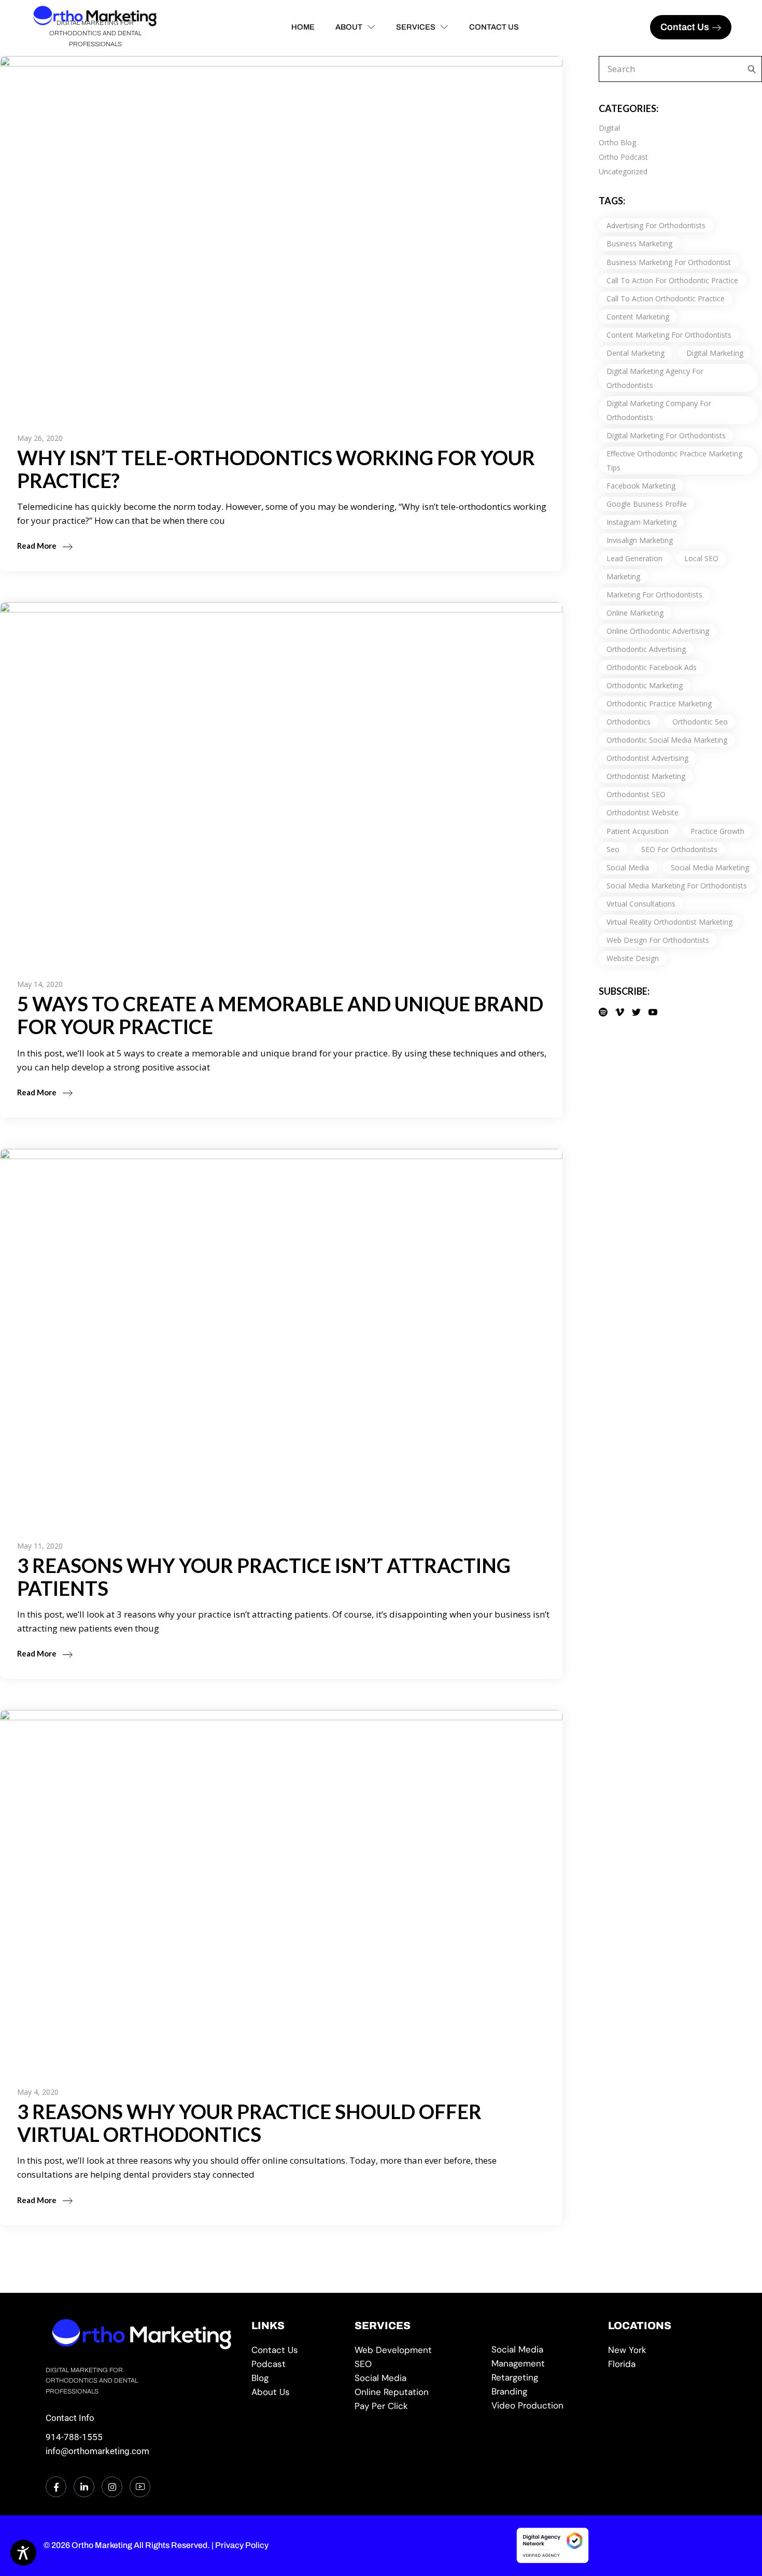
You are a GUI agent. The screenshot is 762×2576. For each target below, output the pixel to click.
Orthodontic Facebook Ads (652, 667)
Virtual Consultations (641, 904)
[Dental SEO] (415, 2364)
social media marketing (710, 867)
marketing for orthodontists (654, 595)
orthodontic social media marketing (667, 740)
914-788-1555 (74, 2437)
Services (416, 27)
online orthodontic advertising (658, 631)
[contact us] (295, 2350)
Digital (609, 128)
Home (303, 27)
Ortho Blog (617, 142)
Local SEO (701, 558)
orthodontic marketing (645, 685)
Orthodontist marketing (646, 776)
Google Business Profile (647, 504)
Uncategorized (623, 171)
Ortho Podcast (623, 157)
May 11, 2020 (40, 1546)
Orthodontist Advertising (647, 758)
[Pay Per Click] (415, 2406)
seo (613, 849)
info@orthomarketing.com (97, 2451)
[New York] (662, 2350)
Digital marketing (715, 353)
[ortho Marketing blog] (295, 2378)
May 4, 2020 (38, 2092)
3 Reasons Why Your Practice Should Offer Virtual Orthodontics (249, 2123)
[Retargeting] (542, 2378)
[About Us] (295, 2392)
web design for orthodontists (658, 940)
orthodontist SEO (636, 794)
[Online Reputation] (415, 2392)
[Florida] (662, 2364)
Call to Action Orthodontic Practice (666, 298)
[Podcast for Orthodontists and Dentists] (295, 2364)
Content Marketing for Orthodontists (669, 335)
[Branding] (542, 2392)
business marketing (639, 243)
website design (633, 958)
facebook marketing (641, 486)
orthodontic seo (700, 722)
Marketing (623, 576)
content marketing (638, 317)
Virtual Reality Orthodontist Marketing (669, 922)
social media (628, 867)
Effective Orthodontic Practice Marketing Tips (674, 461)
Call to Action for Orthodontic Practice (672, 280)
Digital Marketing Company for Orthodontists (659, 410)
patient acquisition (638, 831)
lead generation (634, 558)
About (349, 27)
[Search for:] (749, 69)
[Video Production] (542, 2406)
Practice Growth (717, 831)
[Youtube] (140, 2487)
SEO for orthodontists (679, 849)
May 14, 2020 (40, 984)
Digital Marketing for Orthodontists (666, 435)
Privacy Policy (242, 2545)
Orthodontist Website (643, 812)
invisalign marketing (640, 540)
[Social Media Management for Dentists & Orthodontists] (415, 2378)
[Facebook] (56, 2487)
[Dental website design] (415, 2350)
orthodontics (629, 722)
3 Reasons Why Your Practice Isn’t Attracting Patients (264, 1577)
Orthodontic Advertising (646, 649)
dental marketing (636, 353)
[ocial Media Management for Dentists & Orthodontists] (542, 2357)
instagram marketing (641, 522)
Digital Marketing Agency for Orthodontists (655, 378)
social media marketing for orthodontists (677, 886)
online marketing (635, 613)
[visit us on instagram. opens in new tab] (112, 2487)
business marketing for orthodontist (669, 262)
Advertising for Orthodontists (656, 225)
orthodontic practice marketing (659, 704)
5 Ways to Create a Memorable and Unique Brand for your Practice (280, 1015)
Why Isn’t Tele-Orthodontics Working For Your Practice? (276, 469)
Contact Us (494, 27)
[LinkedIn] (84, 2487)
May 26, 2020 (40, 438)
